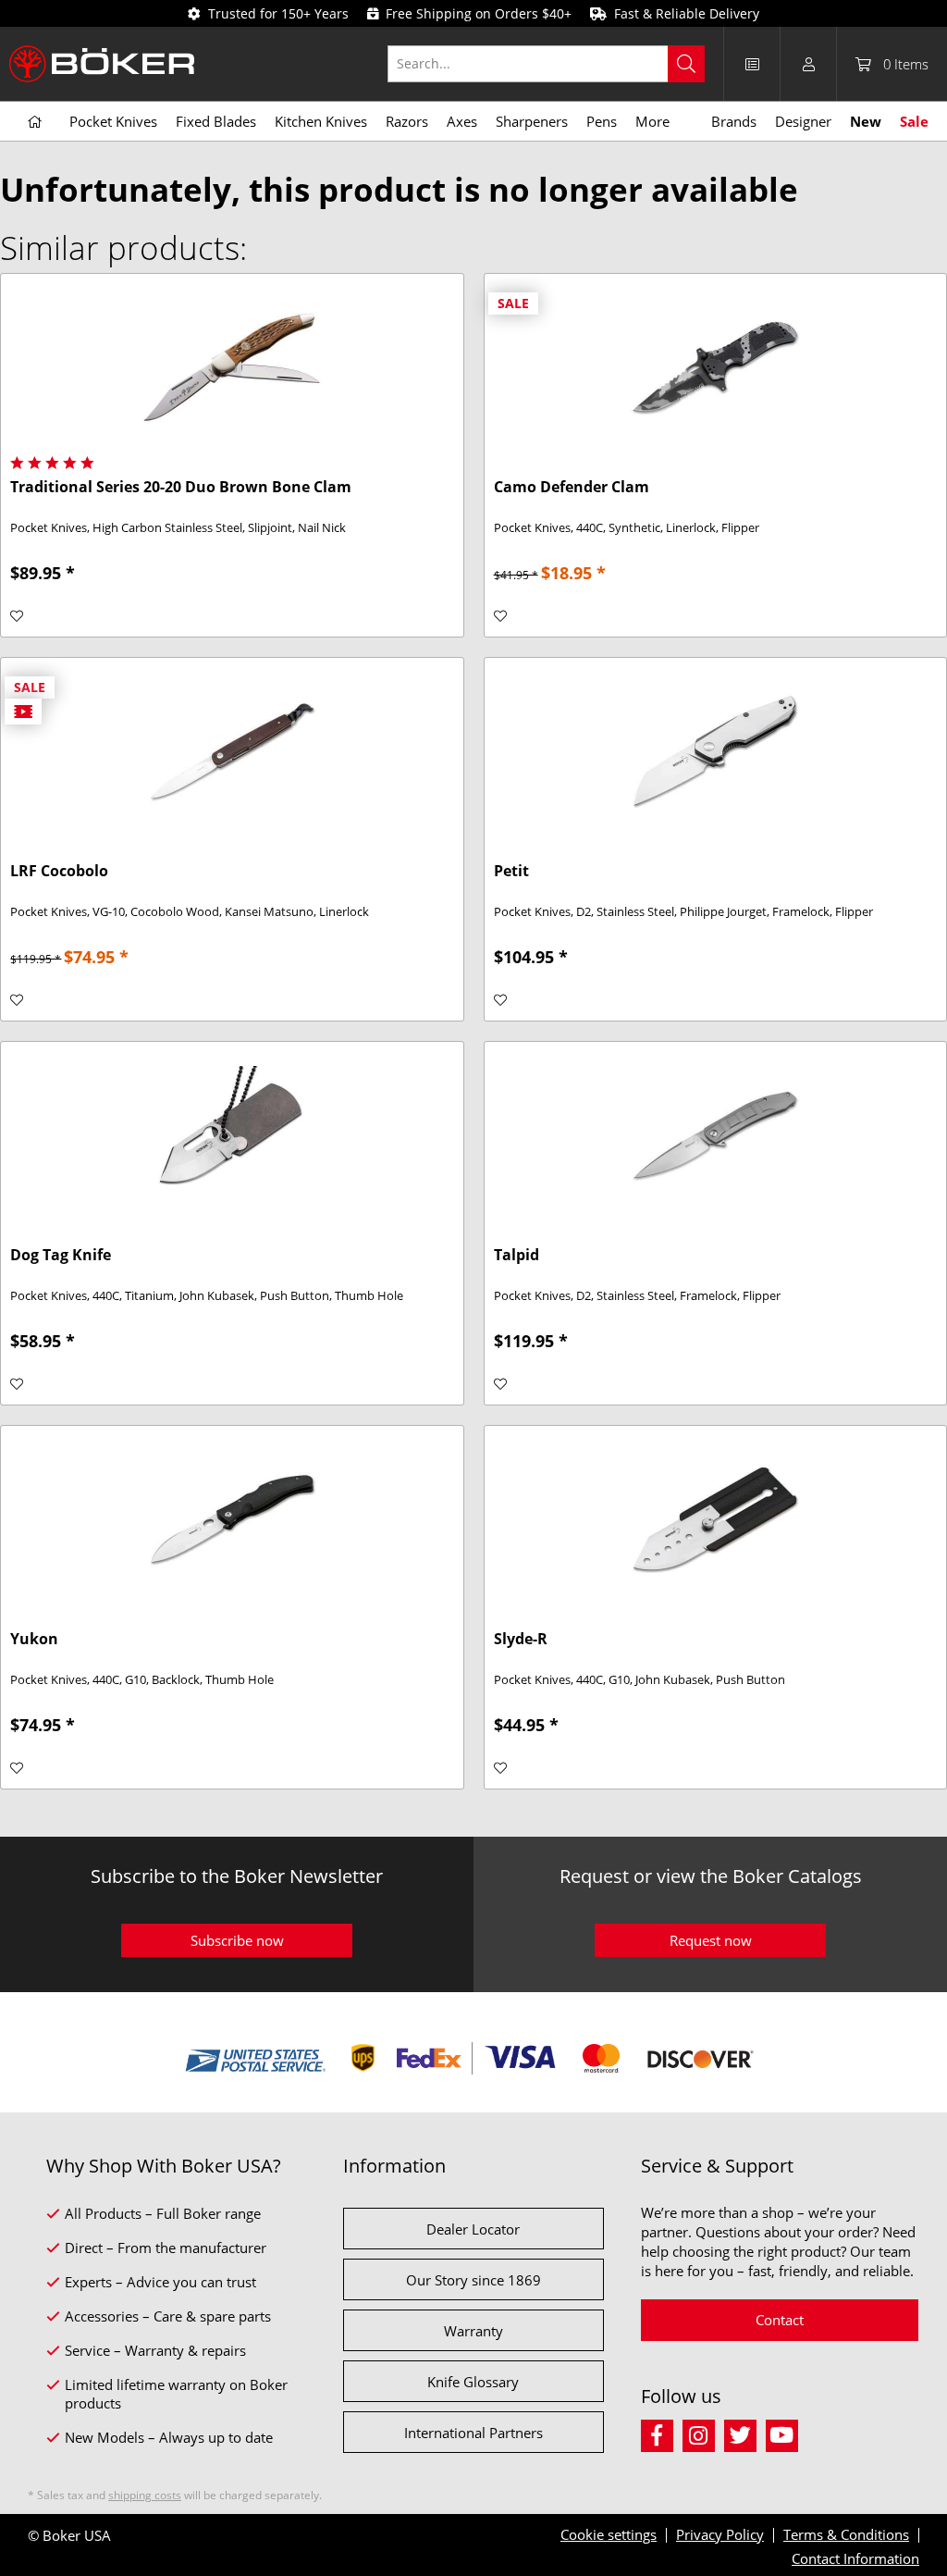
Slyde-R (521, 1639)
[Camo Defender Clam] (715, 366)
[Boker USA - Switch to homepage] (102, 64)
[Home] (35, 122)
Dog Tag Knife (61, 1255)
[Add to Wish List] (17, 616)
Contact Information (855, 2558)
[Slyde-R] (715, 1518)
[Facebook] (662, 2433)
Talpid (517, 1255)
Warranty (473, 2331)
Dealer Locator (473, 2229)
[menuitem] (556, 64)
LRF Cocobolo (59, 871)
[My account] (808, 64)
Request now (711, 1940)
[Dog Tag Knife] (232, 1134)
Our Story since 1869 (473, 2280)
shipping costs (145, 2495)
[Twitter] (745, 2433)
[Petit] (715, 750)
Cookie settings (609, 2534)
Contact (780, 2320)
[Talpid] (715, 1134)
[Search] (686, 64)
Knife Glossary (473, 2382)
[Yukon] (232, 1518)
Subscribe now (237, 1940)
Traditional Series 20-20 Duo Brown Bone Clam (181, 487)
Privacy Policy (720, 2534)
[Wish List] (752, 64)
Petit (511, 871)
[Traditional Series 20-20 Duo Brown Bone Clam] (232, 366)
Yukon (34, 1639)
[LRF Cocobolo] (232, 750)
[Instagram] (703, 2433)
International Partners (473, 2433)
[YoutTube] (785, 2433)
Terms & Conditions (846, 2534)
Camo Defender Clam (572, 487)
